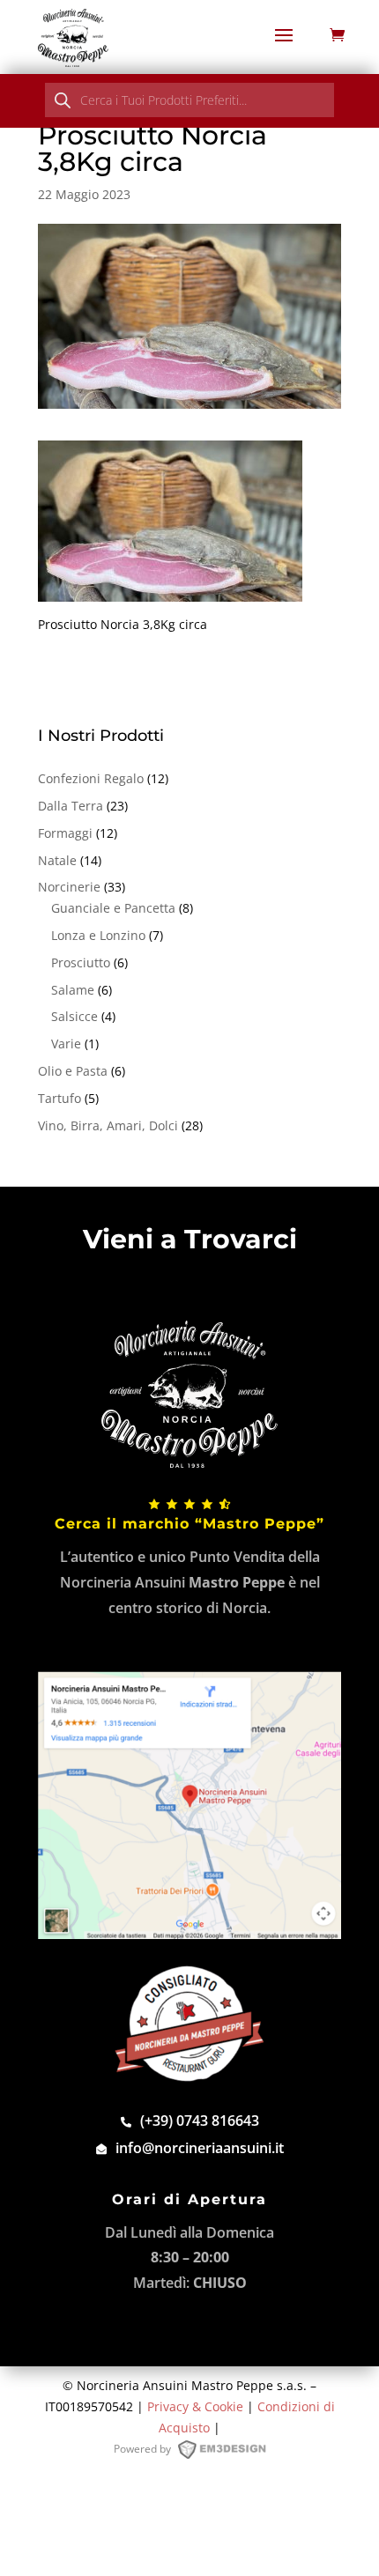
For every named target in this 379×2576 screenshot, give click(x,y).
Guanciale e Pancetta (113, 908)
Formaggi (65, 833)
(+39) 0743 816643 (200, 2121)
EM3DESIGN (230, 2453)
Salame (73, 990)
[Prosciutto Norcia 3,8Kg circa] (170, 592)
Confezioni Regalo (91, 778)
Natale (57, 860)
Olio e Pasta (73, 1071)
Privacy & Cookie (195, 2406)
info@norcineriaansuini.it (200, 2148)
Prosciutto (81, 962)
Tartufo (59, 1098)
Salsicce (74, 1016)
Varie (66, 1044)
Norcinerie (69, 887)
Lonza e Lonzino (98, 935)
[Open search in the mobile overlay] (189, 100)
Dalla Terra (71, 806)
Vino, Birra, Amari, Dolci (108, 1125)
